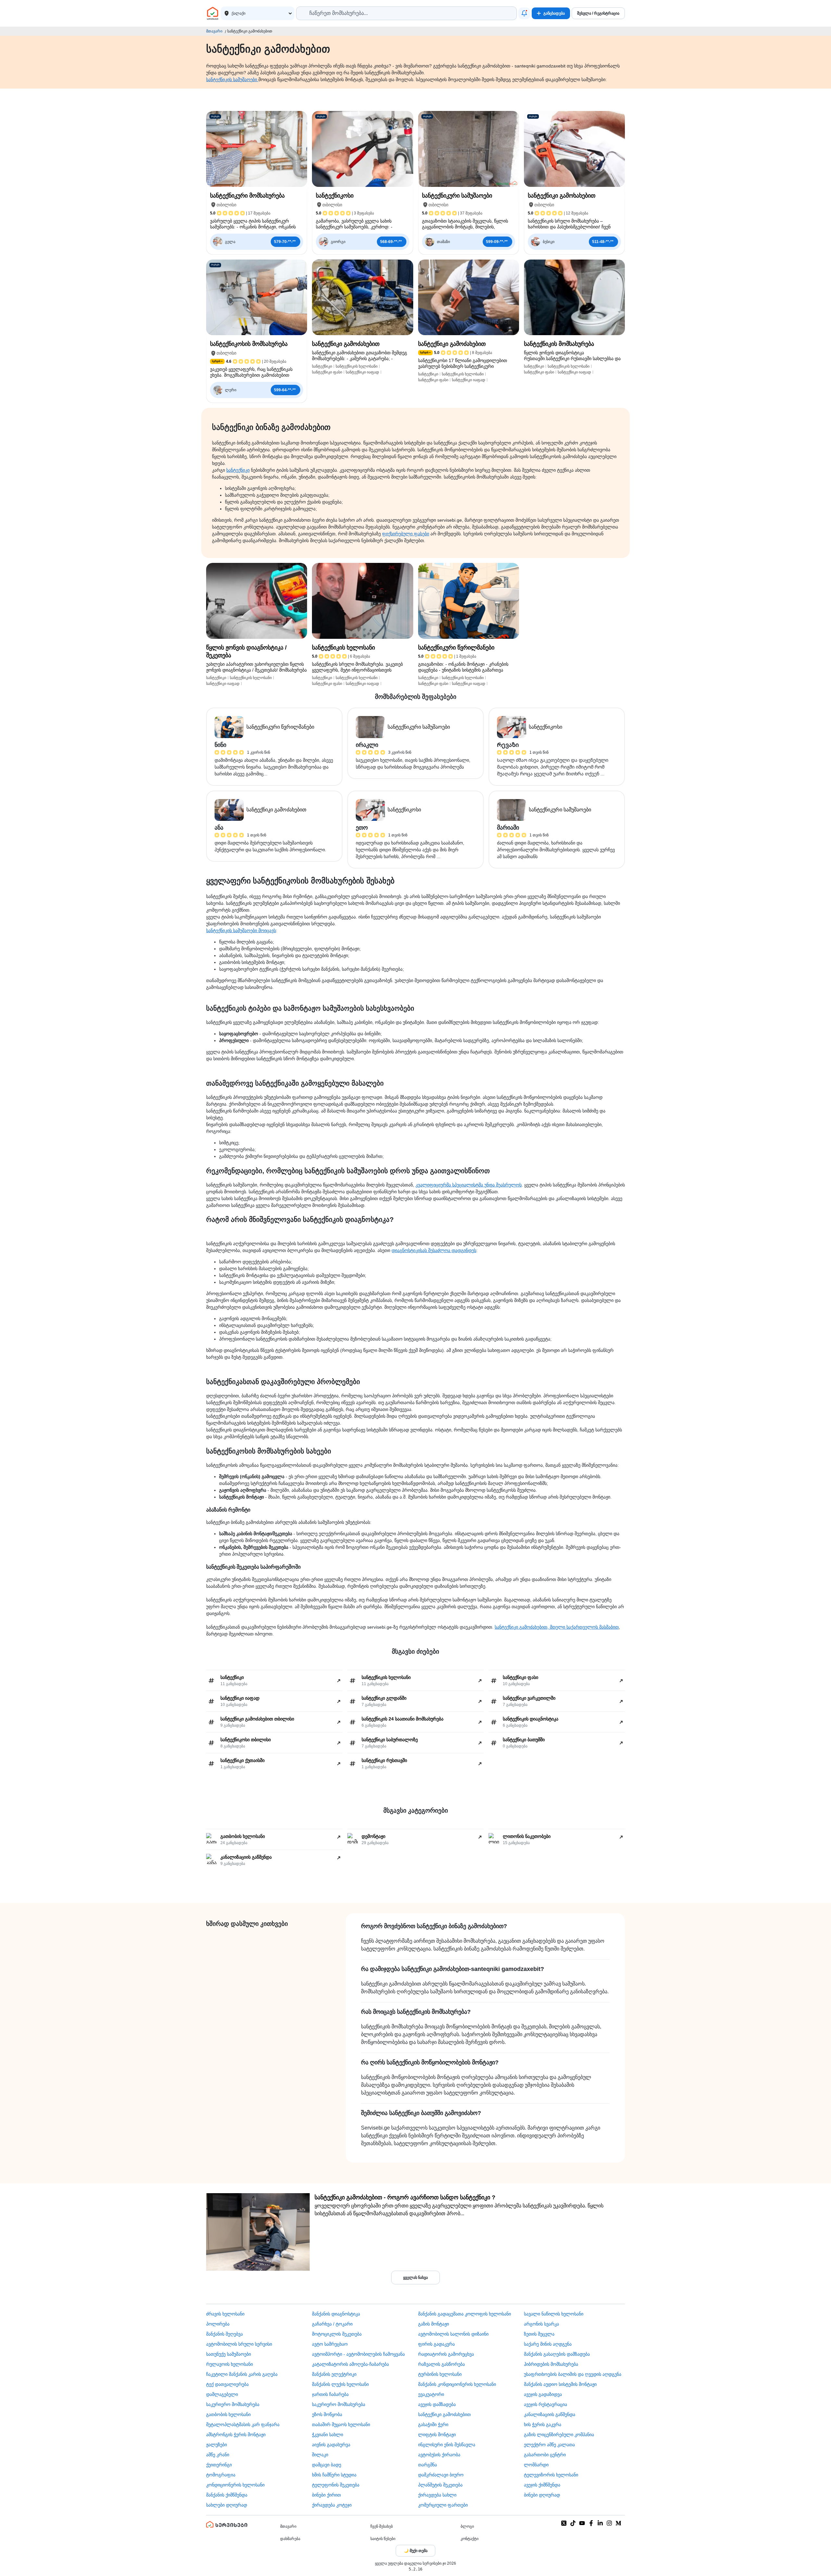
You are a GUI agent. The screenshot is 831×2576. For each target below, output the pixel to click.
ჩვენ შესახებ (382, 2526)
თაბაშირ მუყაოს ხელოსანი (341, 2424)
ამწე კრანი (218, 2455)
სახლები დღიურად (227, 2505)
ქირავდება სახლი (437, 2495)
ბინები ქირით (326, 2495)
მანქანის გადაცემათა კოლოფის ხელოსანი (465, 2314)
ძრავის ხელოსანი (225, 2314)
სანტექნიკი (238, 470)
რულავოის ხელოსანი (229, 2364)
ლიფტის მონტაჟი (437, 2435)
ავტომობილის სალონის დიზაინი (453, 2334)
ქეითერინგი (219, 2465)
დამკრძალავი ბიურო (441, 2475)
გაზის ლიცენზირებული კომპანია (559, 2435)
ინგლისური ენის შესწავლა (447, 2445)
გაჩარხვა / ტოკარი (332, 2324)
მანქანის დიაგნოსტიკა (336, 2314)
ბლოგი (467, 2526)
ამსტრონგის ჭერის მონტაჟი (236, 2435)
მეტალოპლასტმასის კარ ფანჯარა (243, 2424)
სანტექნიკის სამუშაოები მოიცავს (241, 930)
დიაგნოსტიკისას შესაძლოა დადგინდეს (434, 1250)
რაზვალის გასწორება (441, 2364)
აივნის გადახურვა (331, 2445)
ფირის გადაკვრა (436, 2344)
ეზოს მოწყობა (327, 2414)
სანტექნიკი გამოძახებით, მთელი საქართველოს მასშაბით (557, 1627)
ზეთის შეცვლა (539, 2334)
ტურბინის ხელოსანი (440, 2374)
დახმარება (290, 2539)
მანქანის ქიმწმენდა (227, 2495)
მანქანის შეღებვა (224, 2334)
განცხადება (554, 13)
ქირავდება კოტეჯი (332, 2505)
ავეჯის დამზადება (437, 2404)
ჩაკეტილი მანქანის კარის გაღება (242, 2374)
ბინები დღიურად (542, 2495)
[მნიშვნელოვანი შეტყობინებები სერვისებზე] (524, 13)
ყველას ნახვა (415, 2278)
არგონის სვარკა (541, 2324)
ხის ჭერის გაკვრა (543, 2424)
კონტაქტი (470, 2539)
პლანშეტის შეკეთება (440, 2485)
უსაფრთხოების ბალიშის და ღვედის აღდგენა (573, 2374)
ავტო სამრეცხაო (330, 2344)
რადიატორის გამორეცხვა (446, 2354)
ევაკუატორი (431, 2394)
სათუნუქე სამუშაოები (229, 2354)
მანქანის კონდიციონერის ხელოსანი (457, 2384)
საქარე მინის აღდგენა (548, 2344)
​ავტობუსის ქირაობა (439, 2455)
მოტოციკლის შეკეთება (337, 2334)
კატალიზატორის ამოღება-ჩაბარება (350, 2364)
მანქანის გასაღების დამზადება (557, 2354)
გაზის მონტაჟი (434, 2324)
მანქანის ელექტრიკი (334, 2374)
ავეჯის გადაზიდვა (543, 2394)
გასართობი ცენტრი (545, 2455)
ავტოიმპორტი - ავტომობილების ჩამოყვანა (358, 2354)
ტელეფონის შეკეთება (336, 2485)
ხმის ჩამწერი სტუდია (334, 2475)
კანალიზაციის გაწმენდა (550, 2414)
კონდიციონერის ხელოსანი (235, 2485)
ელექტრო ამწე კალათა (549, 2445)
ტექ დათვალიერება (227, 2384)
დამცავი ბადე (327, 2465)
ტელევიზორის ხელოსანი (551, 2475)
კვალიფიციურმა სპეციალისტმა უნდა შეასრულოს (469, 1185)
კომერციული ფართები (443, 2505)
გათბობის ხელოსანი (228, 2414)
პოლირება (218, 2324)
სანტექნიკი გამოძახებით (444, 2414)
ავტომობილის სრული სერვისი (239, 2344)
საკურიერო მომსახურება (233, 2404)
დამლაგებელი (222, 2394)
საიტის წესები (383, 2539)
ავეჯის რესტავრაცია (546, 2404)
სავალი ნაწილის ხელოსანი (554, 2314)
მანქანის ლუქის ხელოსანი (340, 2384)
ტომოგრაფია (221, 2475)
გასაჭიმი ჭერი (433, 2424)
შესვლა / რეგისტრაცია (598, 13)
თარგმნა (428, 2465)
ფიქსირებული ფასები (406, 534)
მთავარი (214, 31)
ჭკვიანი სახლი (328, 2435)
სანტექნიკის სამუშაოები (232, 79)
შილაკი (320, 2455)
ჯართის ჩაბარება (330, 2394)
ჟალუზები (217, 2445)
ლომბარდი (536, 2465)
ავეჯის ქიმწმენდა (542, 2485)
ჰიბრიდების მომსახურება (551, 2364)
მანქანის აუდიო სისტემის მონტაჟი (560, 2384)
